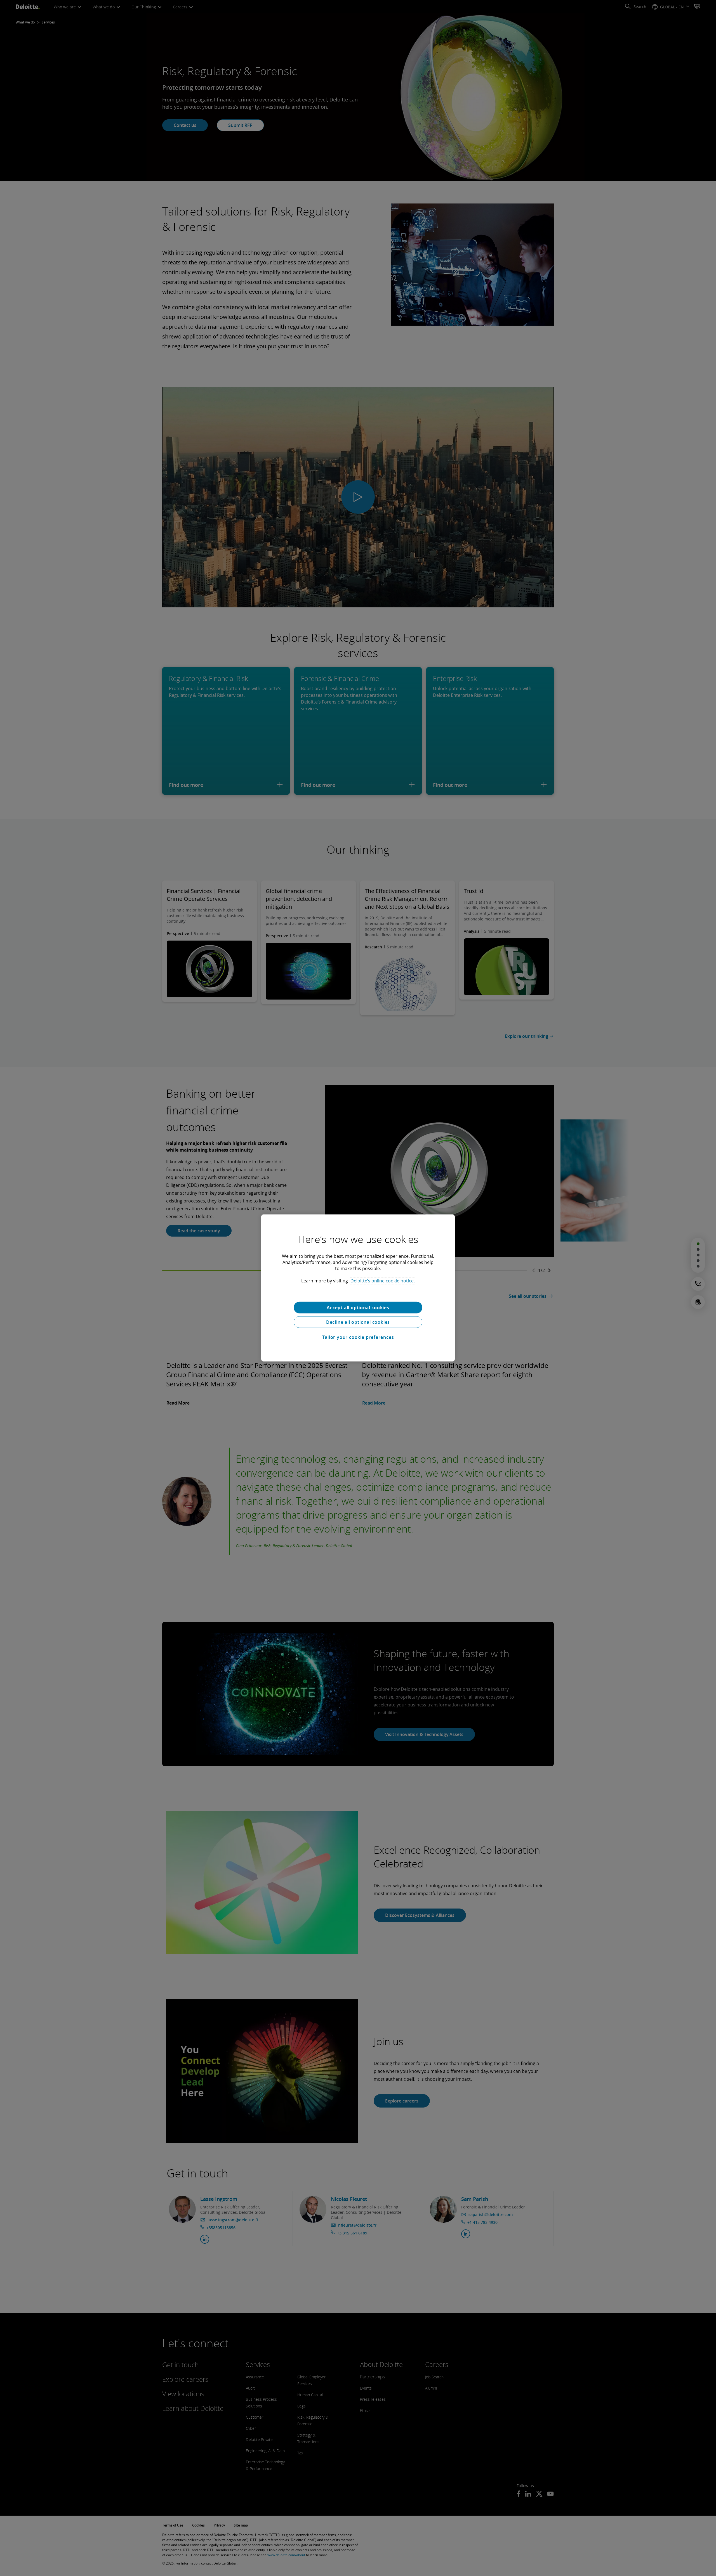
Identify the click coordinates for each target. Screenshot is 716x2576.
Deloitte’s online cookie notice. (383, 1281)
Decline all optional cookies (358, 1322)
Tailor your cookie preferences (358, 1337)
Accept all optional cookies (358, 1308)
